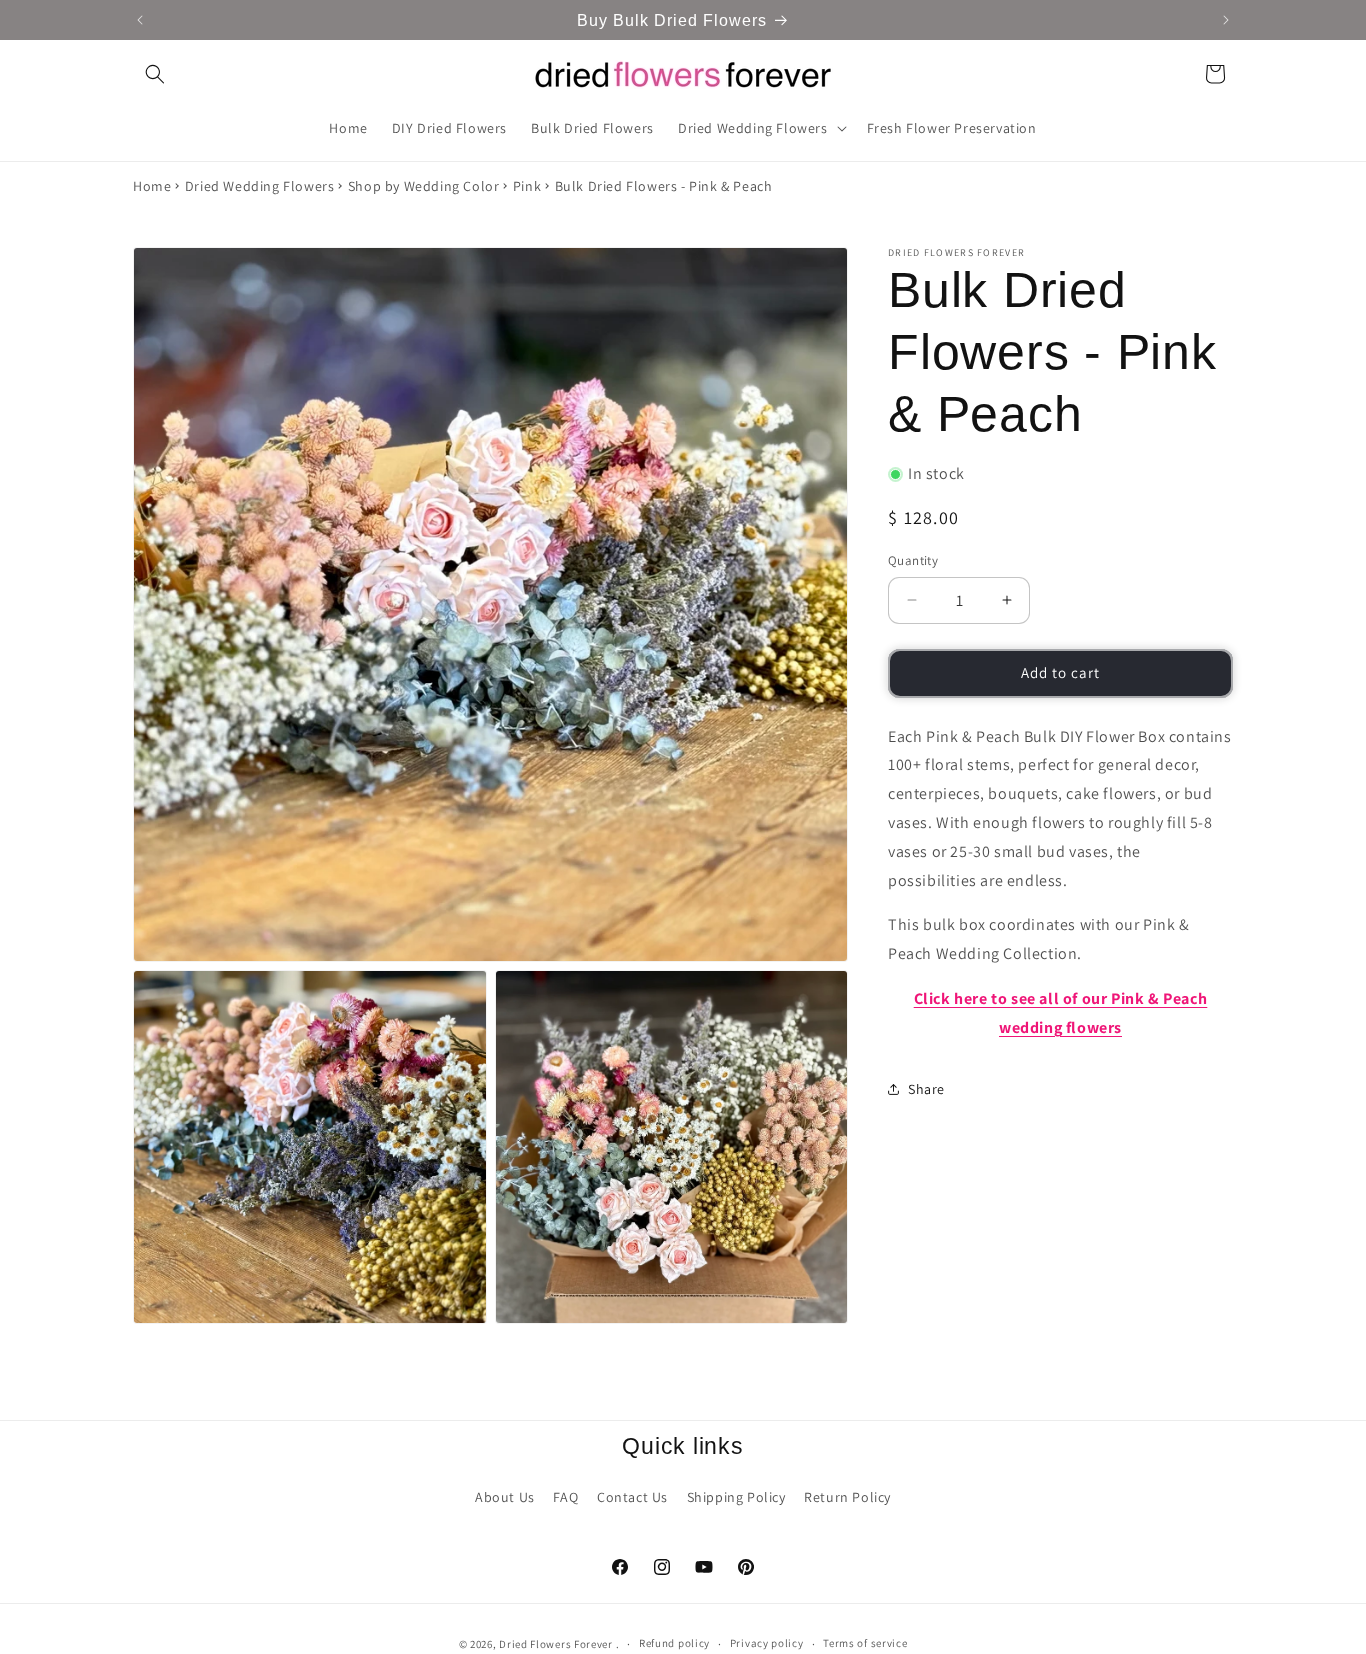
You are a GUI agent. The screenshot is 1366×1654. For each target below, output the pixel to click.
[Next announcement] (1226, 20)
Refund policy (674, 1643)
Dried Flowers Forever (556, 1644)
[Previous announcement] (140, 20)
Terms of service (865, 1643)
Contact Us (632, 1497)
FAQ (565, 1497)
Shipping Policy (736, 1497)
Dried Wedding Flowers (260, 186)
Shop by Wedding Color (424, 186)
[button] (155, 74)
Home (152, 186)
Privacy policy (767, 1643)
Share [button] (926, 1089)
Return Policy (847, 1497)
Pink (527, 186)
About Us (505, 1497)
